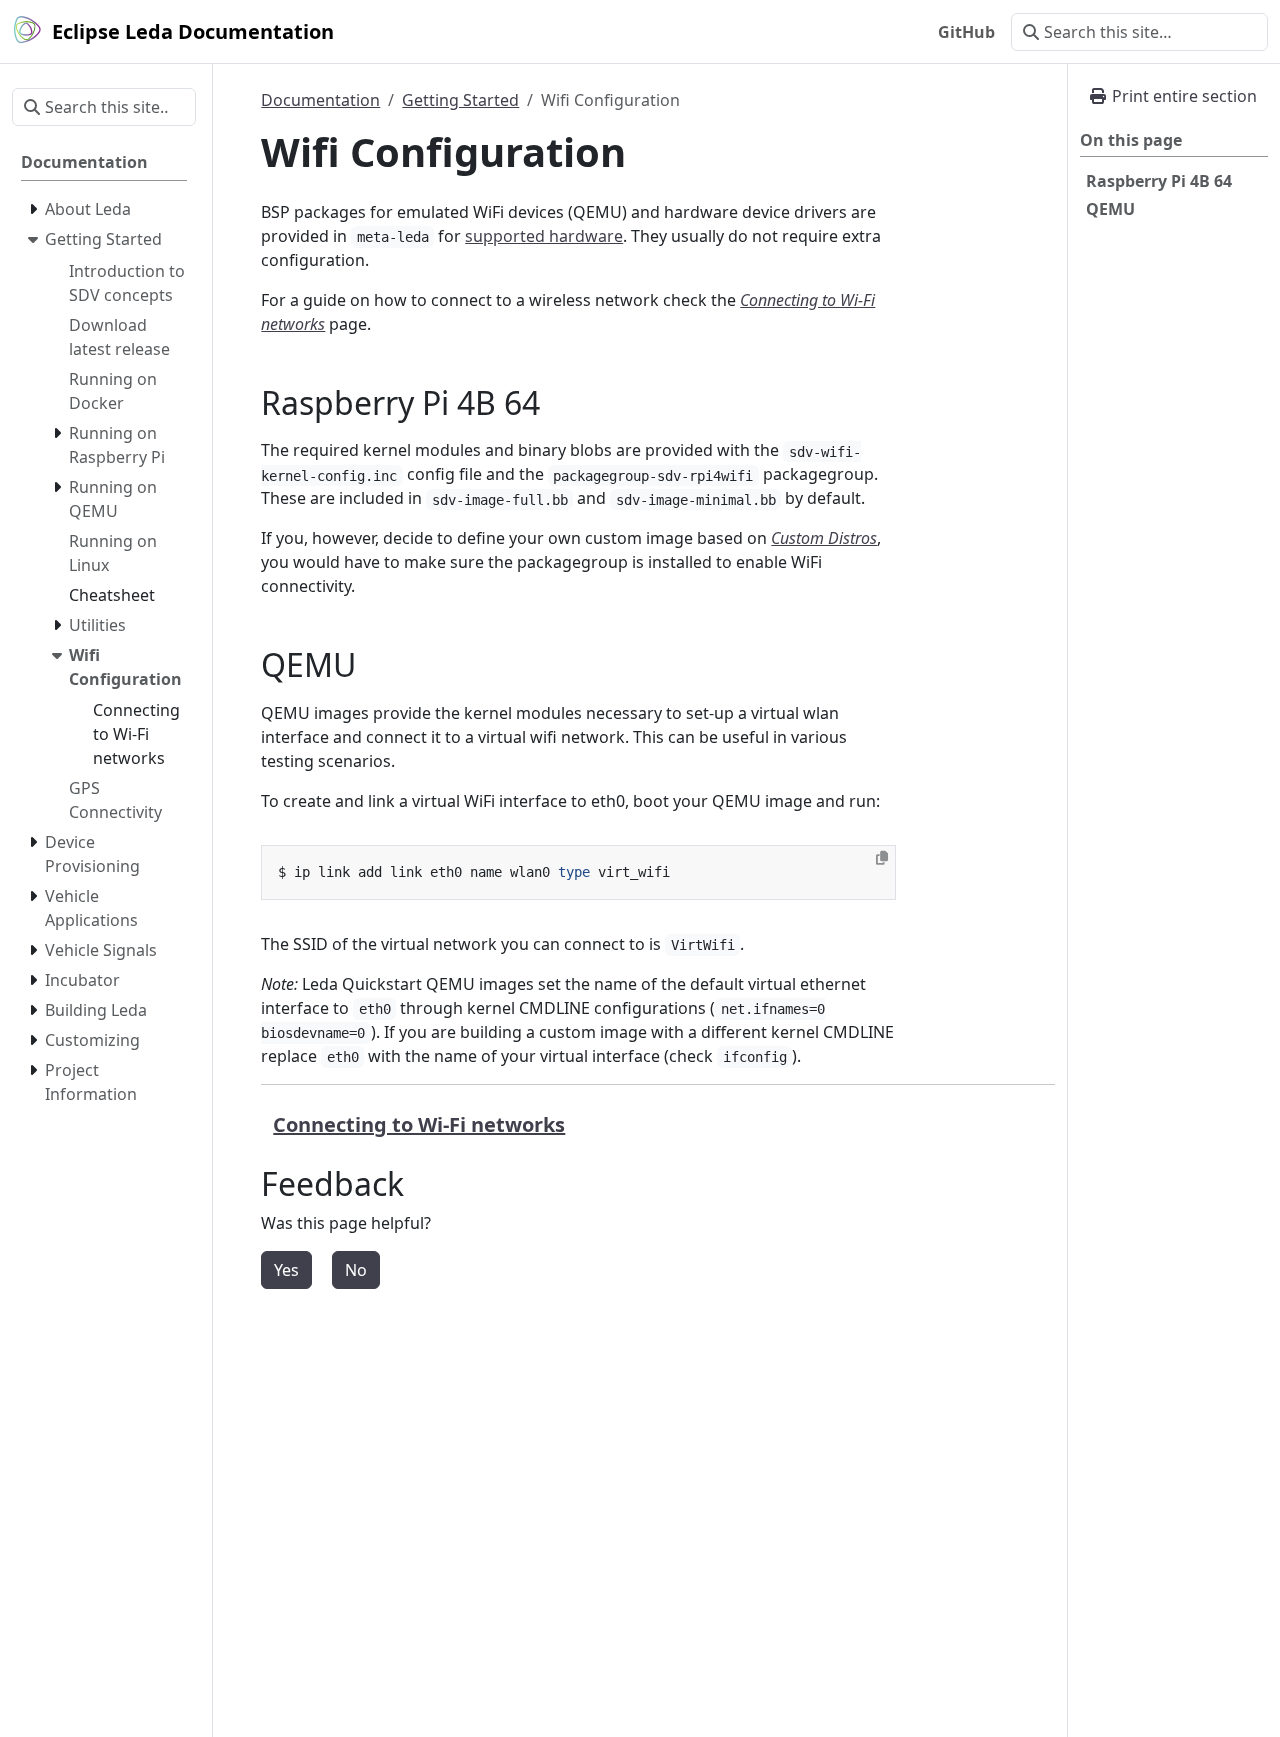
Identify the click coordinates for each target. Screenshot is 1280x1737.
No (356, 1270)
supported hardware (544, 236)
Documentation (320, 100)
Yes (286, 1270)
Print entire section (1182, 96)
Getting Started (460, 100)
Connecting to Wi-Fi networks (419, 1124)
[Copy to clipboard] (882, 858)
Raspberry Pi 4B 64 (1159, 181)
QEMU (1110, 209)
